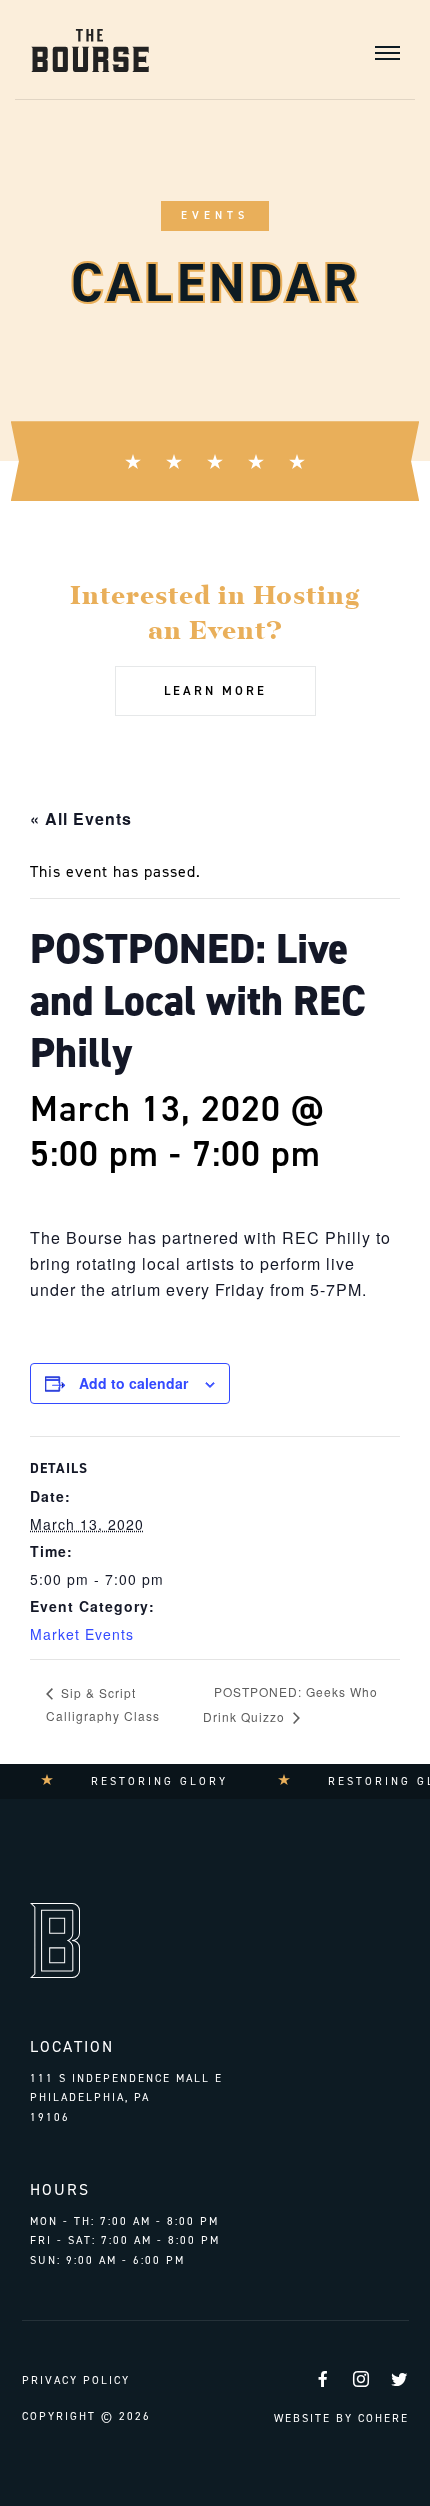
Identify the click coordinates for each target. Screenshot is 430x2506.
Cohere (383, 2418)
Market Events (82, 1634)
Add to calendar (133, 1383)
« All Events (81, 818)
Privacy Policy (76, 2380)
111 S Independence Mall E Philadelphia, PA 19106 (126, 2098)
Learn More (215, 690)
